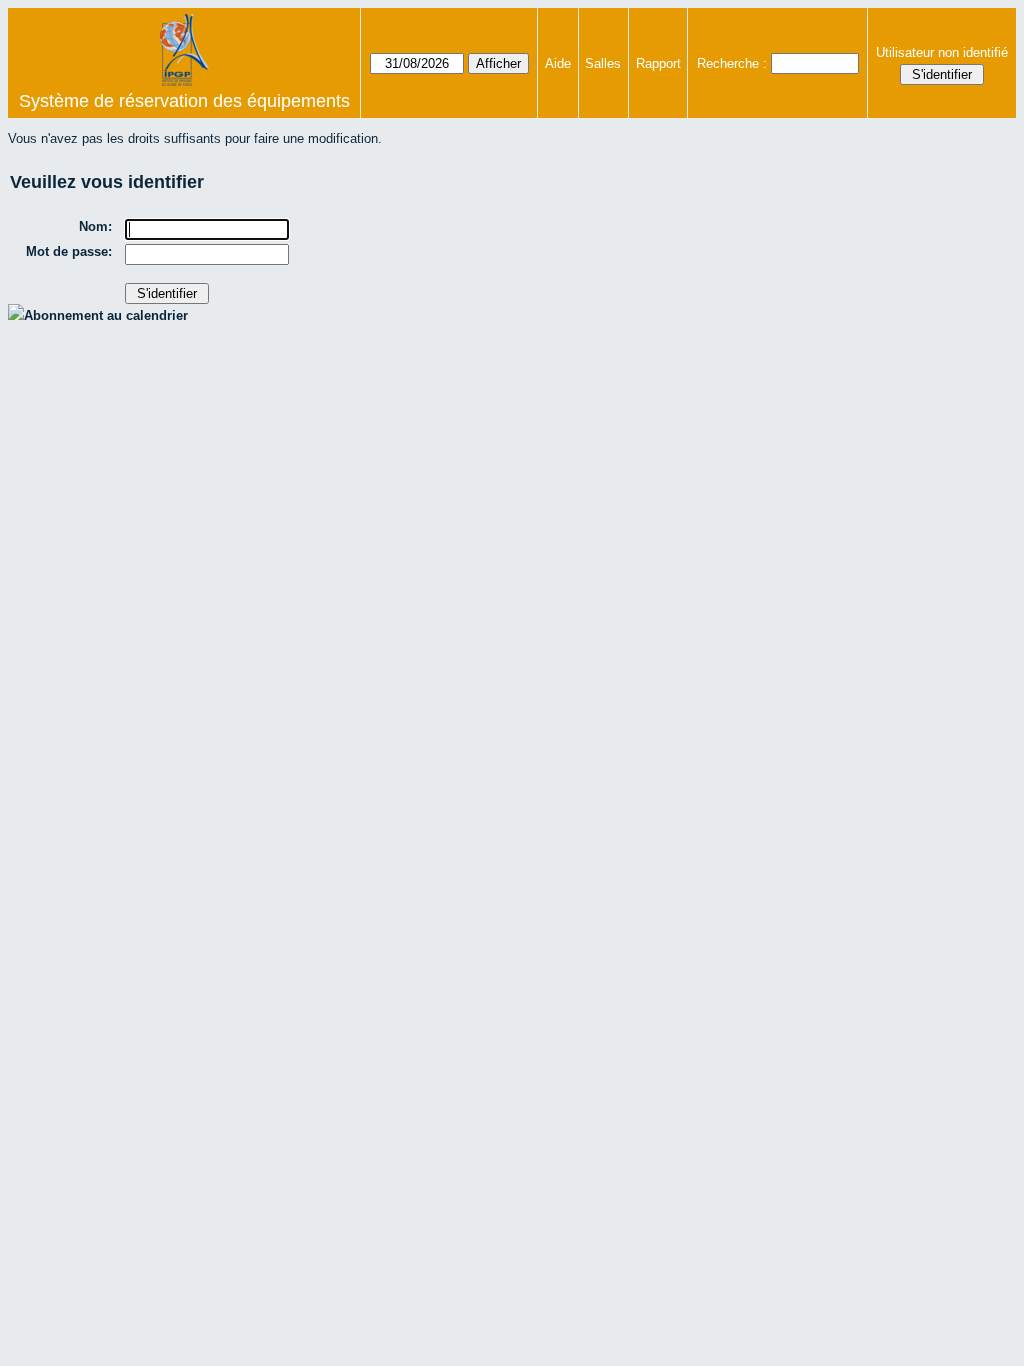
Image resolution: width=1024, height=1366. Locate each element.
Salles (603, 63)
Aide (558, 63)
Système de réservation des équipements (184, 101)
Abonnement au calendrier (106, 315)
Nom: (95, 226)
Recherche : (732, 63)
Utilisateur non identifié (942, 52)
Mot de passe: (69, 251)
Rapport (658, 63)
